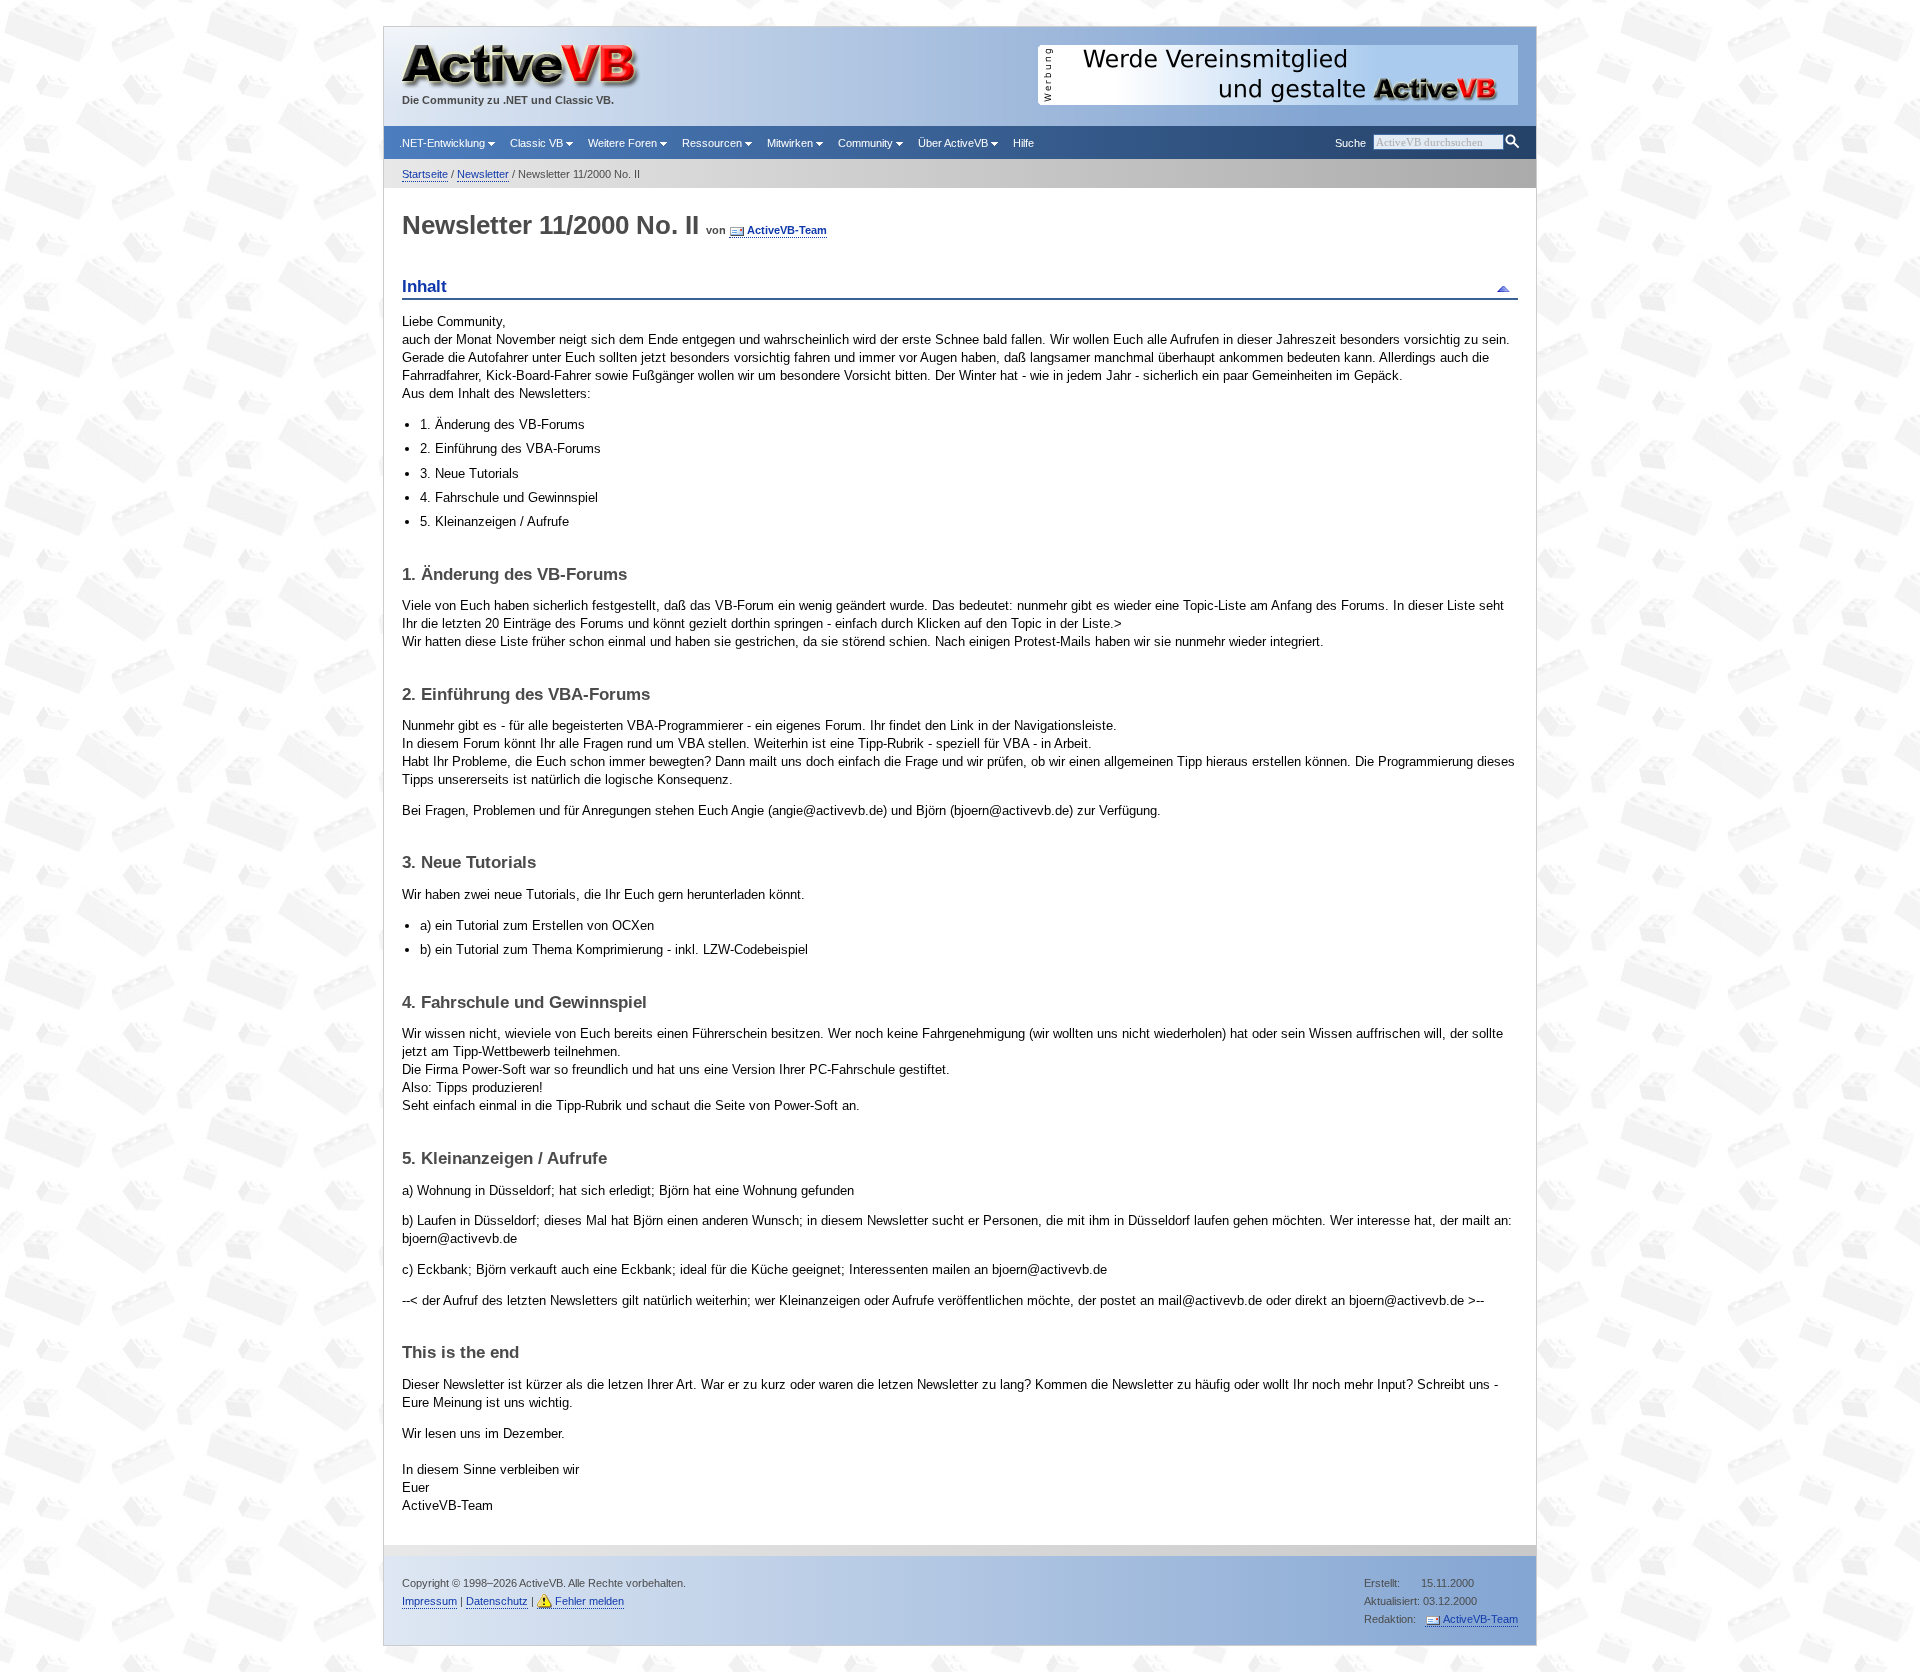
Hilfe (1023, 143)
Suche (1350, 143)
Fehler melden (589, 1601)
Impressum (429, 1601)
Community (867, 143)
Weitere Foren (624, 143)
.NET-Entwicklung (443, 143)
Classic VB (538, 143)
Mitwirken (791, 143)
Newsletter (483, 174)
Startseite (425, 174)
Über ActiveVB (954, 143)
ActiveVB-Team (787, 230)
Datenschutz (497, 1601)
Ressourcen (713, 143)
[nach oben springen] (1506, 287)
